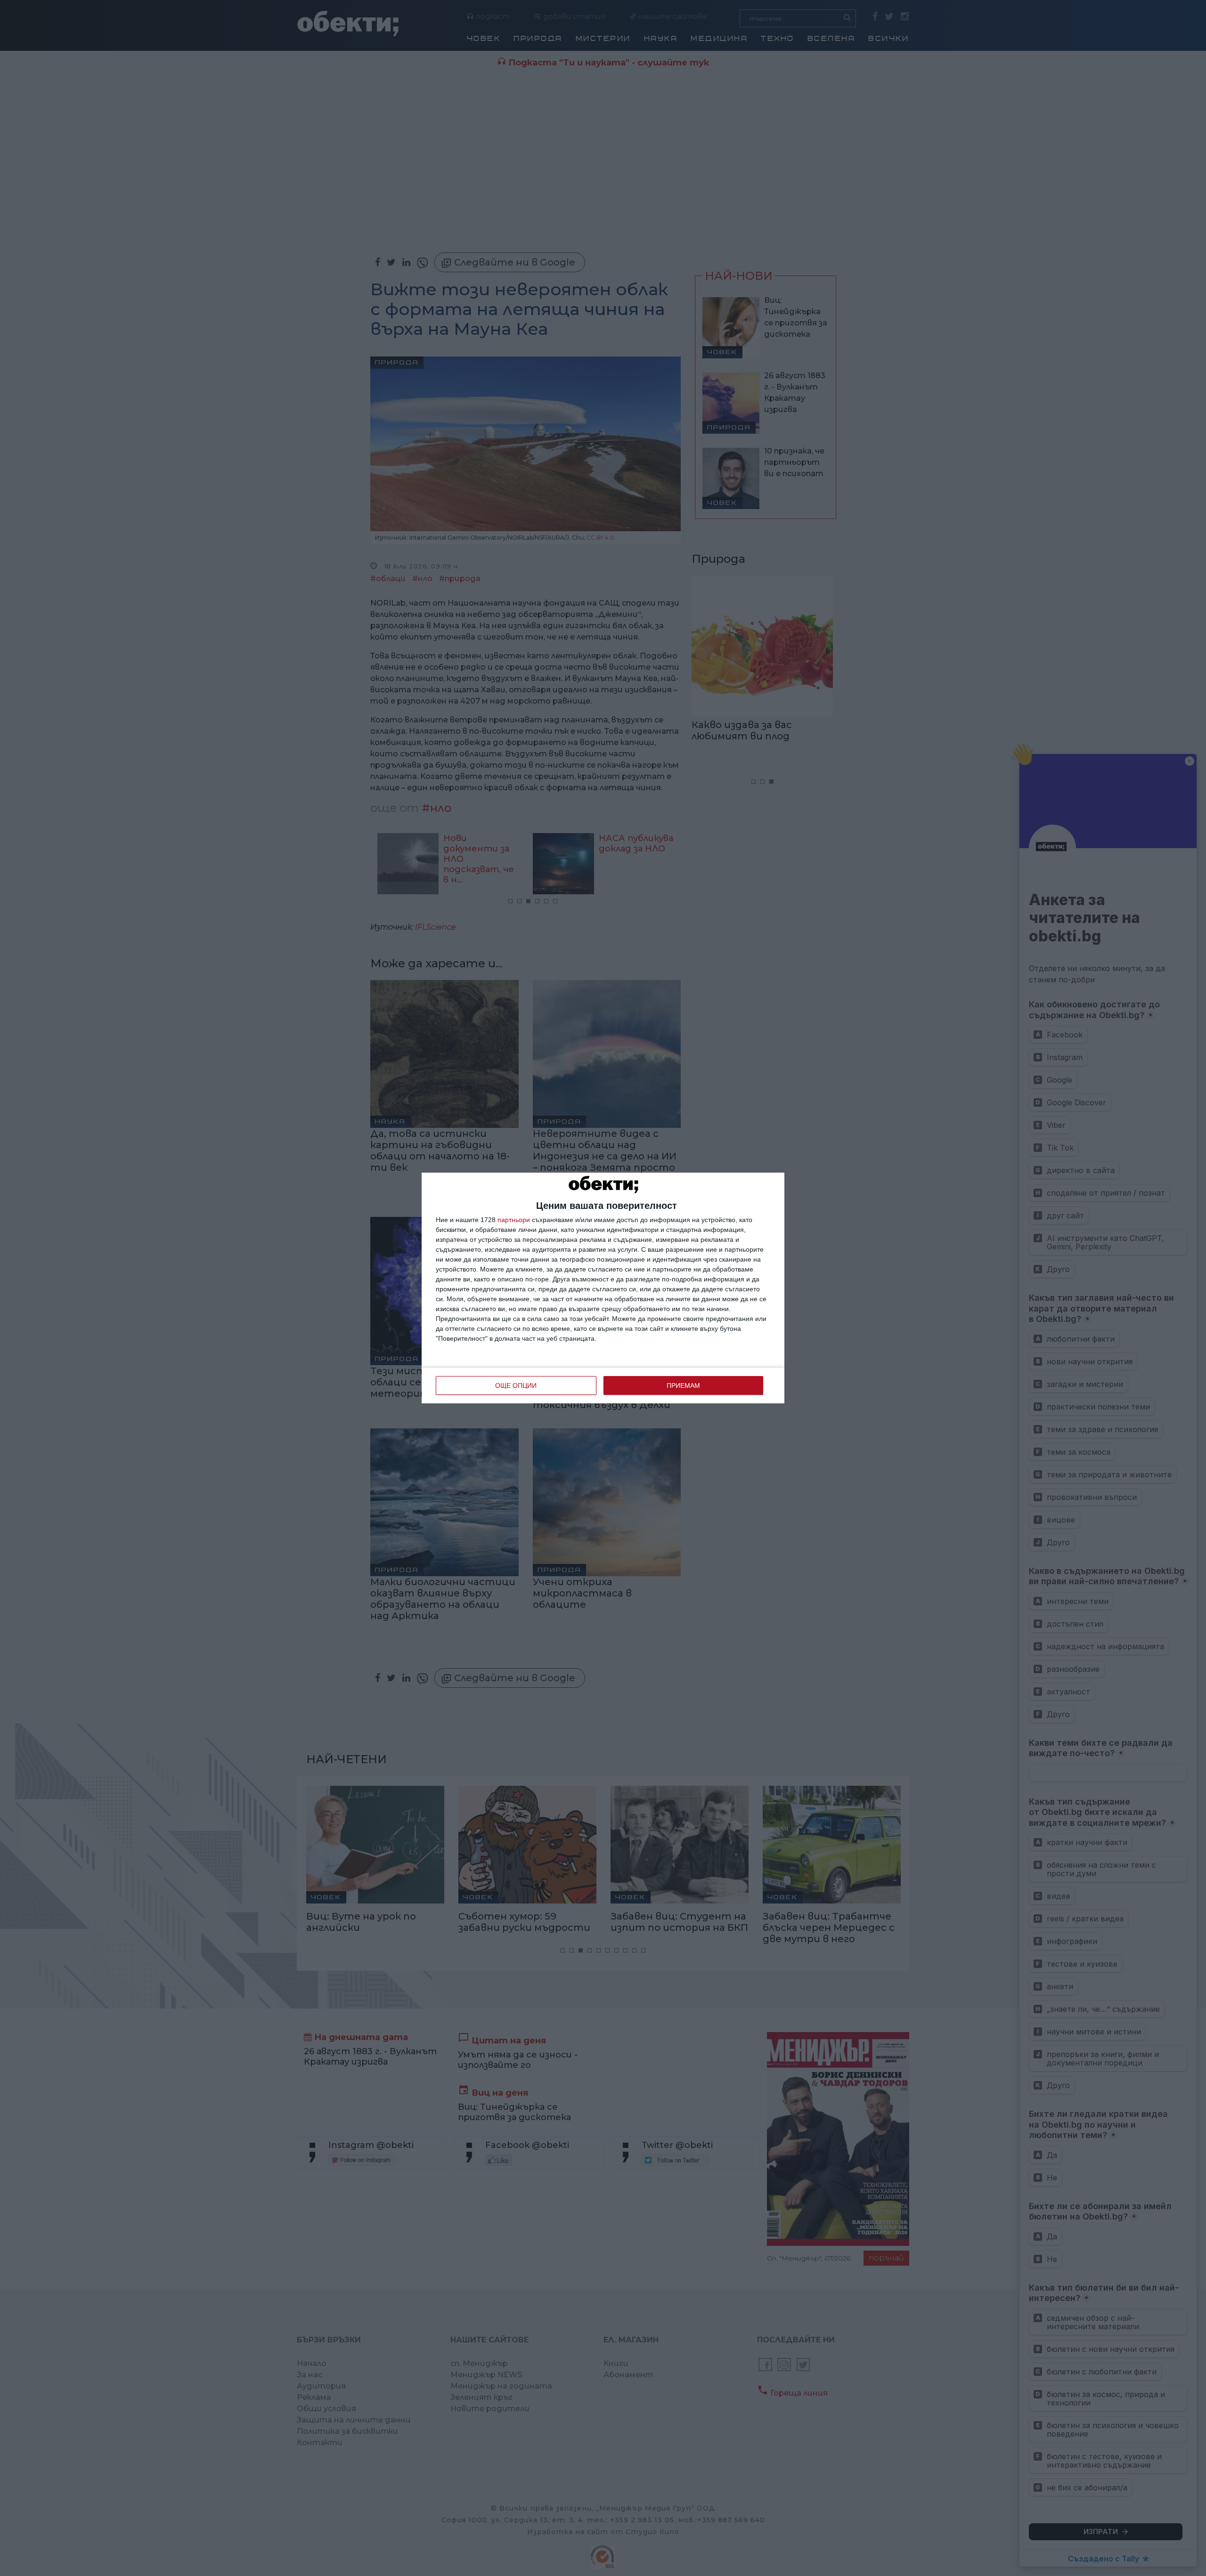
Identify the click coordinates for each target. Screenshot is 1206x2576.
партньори (514, 1220)
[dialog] (603, 1288)
